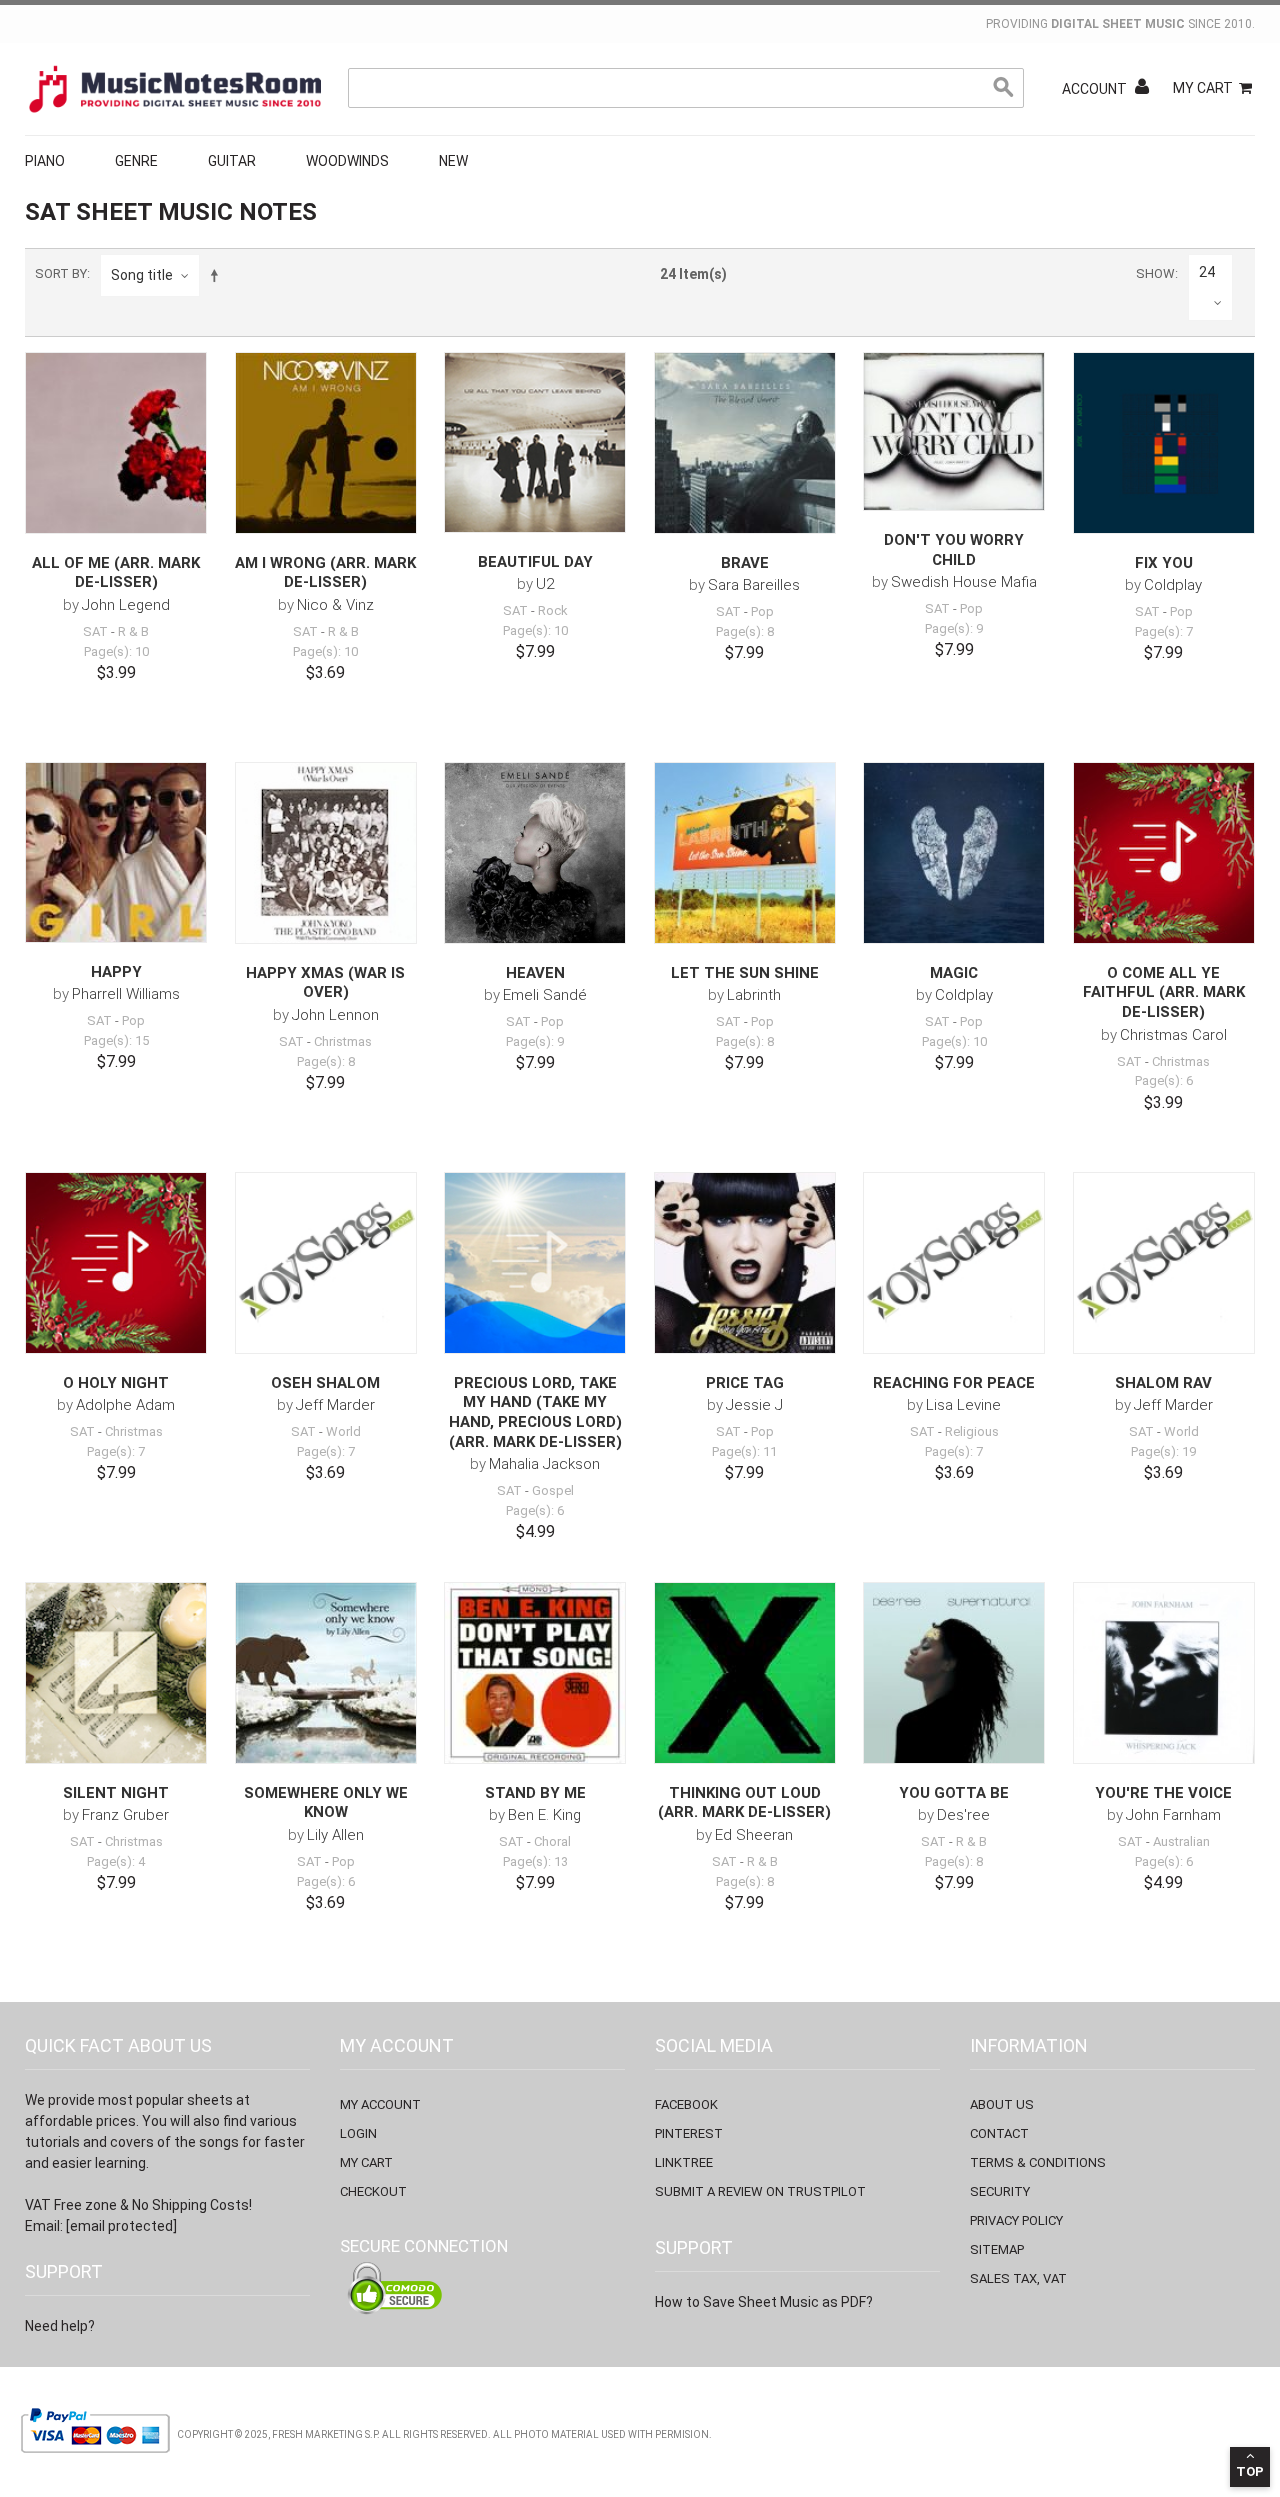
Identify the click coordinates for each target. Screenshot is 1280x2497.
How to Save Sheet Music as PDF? (764, 2302)
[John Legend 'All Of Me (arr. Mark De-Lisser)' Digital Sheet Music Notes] (116, 443)
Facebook (686, 2104)
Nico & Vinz (335, 605)
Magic (954, 973)
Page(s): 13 (535, 1861)
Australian (1181, 1841)
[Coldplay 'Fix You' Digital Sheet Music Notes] (1164, 443)
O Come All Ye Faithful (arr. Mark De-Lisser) (1164, 992)
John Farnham (1173, 1815)
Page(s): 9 (954, 628)
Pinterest (689, 2133)
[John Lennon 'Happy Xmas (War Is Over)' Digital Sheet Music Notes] (326, 853)
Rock (553, 610)
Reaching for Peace (954, 1383)
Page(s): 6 (1164, 1080)
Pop (762, 611)
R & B (133, 631)
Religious (972, 1431)
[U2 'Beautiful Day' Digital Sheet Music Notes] (535, 442)
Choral (552, 1841)
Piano (45, 161)
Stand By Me (535, 1793)
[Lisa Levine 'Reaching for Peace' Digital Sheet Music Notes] (954, 1263)
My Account (380, 2104)
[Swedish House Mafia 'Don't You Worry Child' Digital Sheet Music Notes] (954, 432)
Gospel (553, 1490)
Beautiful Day (535, 562)
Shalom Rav (1163, 1383)
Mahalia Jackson (544, 1464)
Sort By (61, 273)
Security (1000, 2191)
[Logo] (175, 89)
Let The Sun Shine (745, 973)
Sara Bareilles (754, 585)
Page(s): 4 (116, 1861)
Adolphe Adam (125, 1405)
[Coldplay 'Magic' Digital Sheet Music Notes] (954, 853)
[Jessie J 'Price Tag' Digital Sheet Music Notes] (745, 1263)
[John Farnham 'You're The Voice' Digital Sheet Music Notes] (1164, 1673)
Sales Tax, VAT (1018, 2278)
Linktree (684, 2162)
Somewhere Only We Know (326, 1803)
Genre (136, 161)
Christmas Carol (1173, 1035)
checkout (373, 2191)
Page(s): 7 (1164, 631)
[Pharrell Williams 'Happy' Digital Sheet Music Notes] (116, 852)
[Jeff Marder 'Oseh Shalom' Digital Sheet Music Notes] (326, 1263)
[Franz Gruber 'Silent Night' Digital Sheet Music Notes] (116, 1673)
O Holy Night (116, 1383)
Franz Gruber (125, 1815)
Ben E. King (544, 1815)
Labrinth (754, 995)
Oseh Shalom (325, 1383)
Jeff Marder (335, 1405)
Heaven (535, 973)
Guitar (232, 161)
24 (1207, 272)
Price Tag (745, 1383)
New (453, 161)
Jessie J (754, 1405)
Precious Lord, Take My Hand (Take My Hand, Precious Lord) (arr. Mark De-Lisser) (535, 1412)
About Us (1002, 2104)
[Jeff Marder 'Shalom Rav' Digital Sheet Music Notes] (1164, 1263)
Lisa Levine (963, 1405)
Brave (745, 563)
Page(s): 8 (745, 631)
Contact (999, 2133)
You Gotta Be (954, 1793)
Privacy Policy (1016, 2220)
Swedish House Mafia (964, 582)
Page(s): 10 (116, 651)
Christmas (343, 1041)
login (358, 2133)
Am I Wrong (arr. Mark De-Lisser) (325, 573)
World (343, 1431)
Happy (116, 972)
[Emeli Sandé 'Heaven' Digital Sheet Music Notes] (535, 853)
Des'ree (963, 1815)
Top (1250, 2471)
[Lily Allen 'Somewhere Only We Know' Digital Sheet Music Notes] (326, 1673)
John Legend (126, 605)
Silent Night (116, 1793)
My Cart (1203, 88)
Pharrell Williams (126, 994)
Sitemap (997, 2249)
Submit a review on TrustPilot (760, 2191)
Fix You (1164, 563)
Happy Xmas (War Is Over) (325, 983)
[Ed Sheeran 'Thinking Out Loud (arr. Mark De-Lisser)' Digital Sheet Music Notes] (745, 1673)
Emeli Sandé (545, 995)
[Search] (1004, 88)
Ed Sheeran (754, 1835)
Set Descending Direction (218, 275)
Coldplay (1173, 585)
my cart (366, 2162)
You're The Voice (1163, 1793)
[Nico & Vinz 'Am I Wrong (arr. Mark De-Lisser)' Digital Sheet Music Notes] (326, 443)
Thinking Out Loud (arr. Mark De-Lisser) (744, 1803)
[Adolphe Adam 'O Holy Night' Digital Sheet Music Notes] (116, 1263)
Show (1155, 273)
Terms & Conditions (1038, 2162)
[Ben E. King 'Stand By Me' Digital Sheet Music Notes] (535, 1673)
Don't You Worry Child (954, 550)
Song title (142, 275)
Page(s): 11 (744, 1451)
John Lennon (335, 1015)
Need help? (60, 2326)
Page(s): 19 (1163, 1451)
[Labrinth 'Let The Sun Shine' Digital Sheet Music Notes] (745, 853)
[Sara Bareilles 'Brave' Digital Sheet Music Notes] (745, 443)
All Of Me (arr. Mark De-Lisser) (116, 573)
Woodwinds (347, 161)
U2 (545, 584)
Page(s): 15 (116, 1040)
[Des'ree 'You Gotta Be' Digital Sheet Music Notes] (954, 1673)
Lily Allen (335, 1835)
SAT (95, 631)
